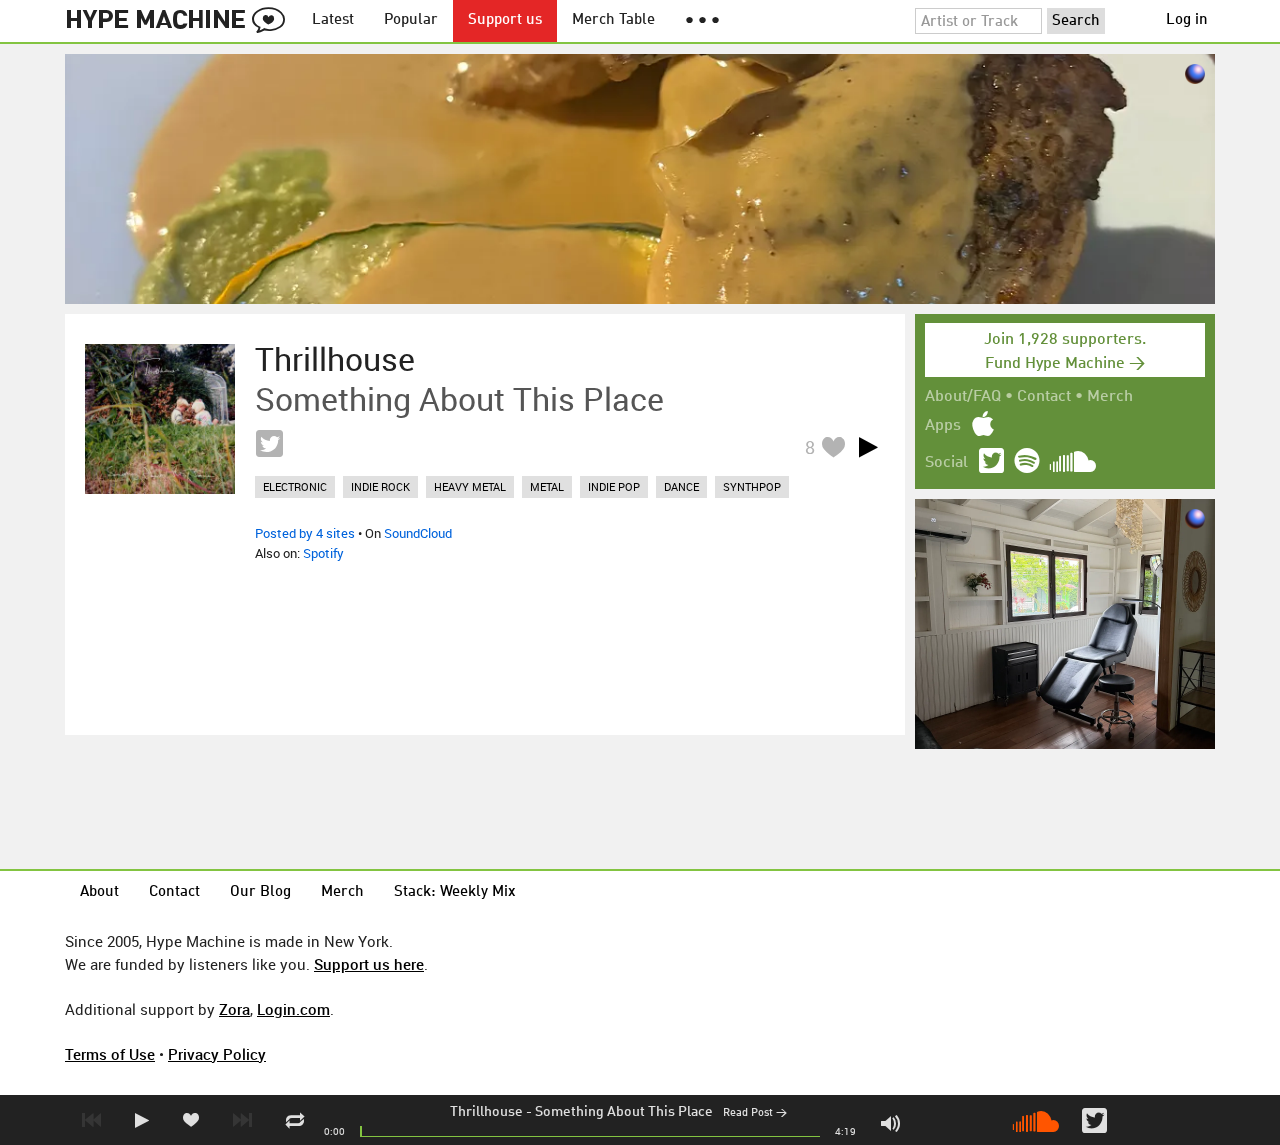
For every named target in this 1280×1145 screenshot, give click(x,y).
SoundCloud (418, 533)
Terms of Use (110, 1054)
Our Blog (260, 892)
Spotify (323, 553)
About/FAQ (963, 397)
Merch (1110, 397)
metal (547, 486)
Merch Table (613, 20)
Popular (411, 20)
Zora (234, 1009)
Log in (1187, 20)
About (99, 892)
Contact (1044, 397)
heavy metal (470, 486)
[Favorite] (833, 446)
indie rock (380, 486)
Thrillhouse (486, 1112)
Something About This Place (624, 1112)
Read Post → (755, 1113)
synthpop (752, 486)
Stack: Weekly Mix (455, 892)
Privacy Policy (217, 1054)
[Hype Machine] (181, 21)
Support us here (369, 964)
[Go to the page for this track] (160, 419)
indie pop (614, 486)
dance (681, 486)
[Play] (868, 447)
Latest (333, 20)
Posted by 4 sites (305, 533)
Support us (505, 20)
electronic (295, 486)
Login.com (293, 1009)
